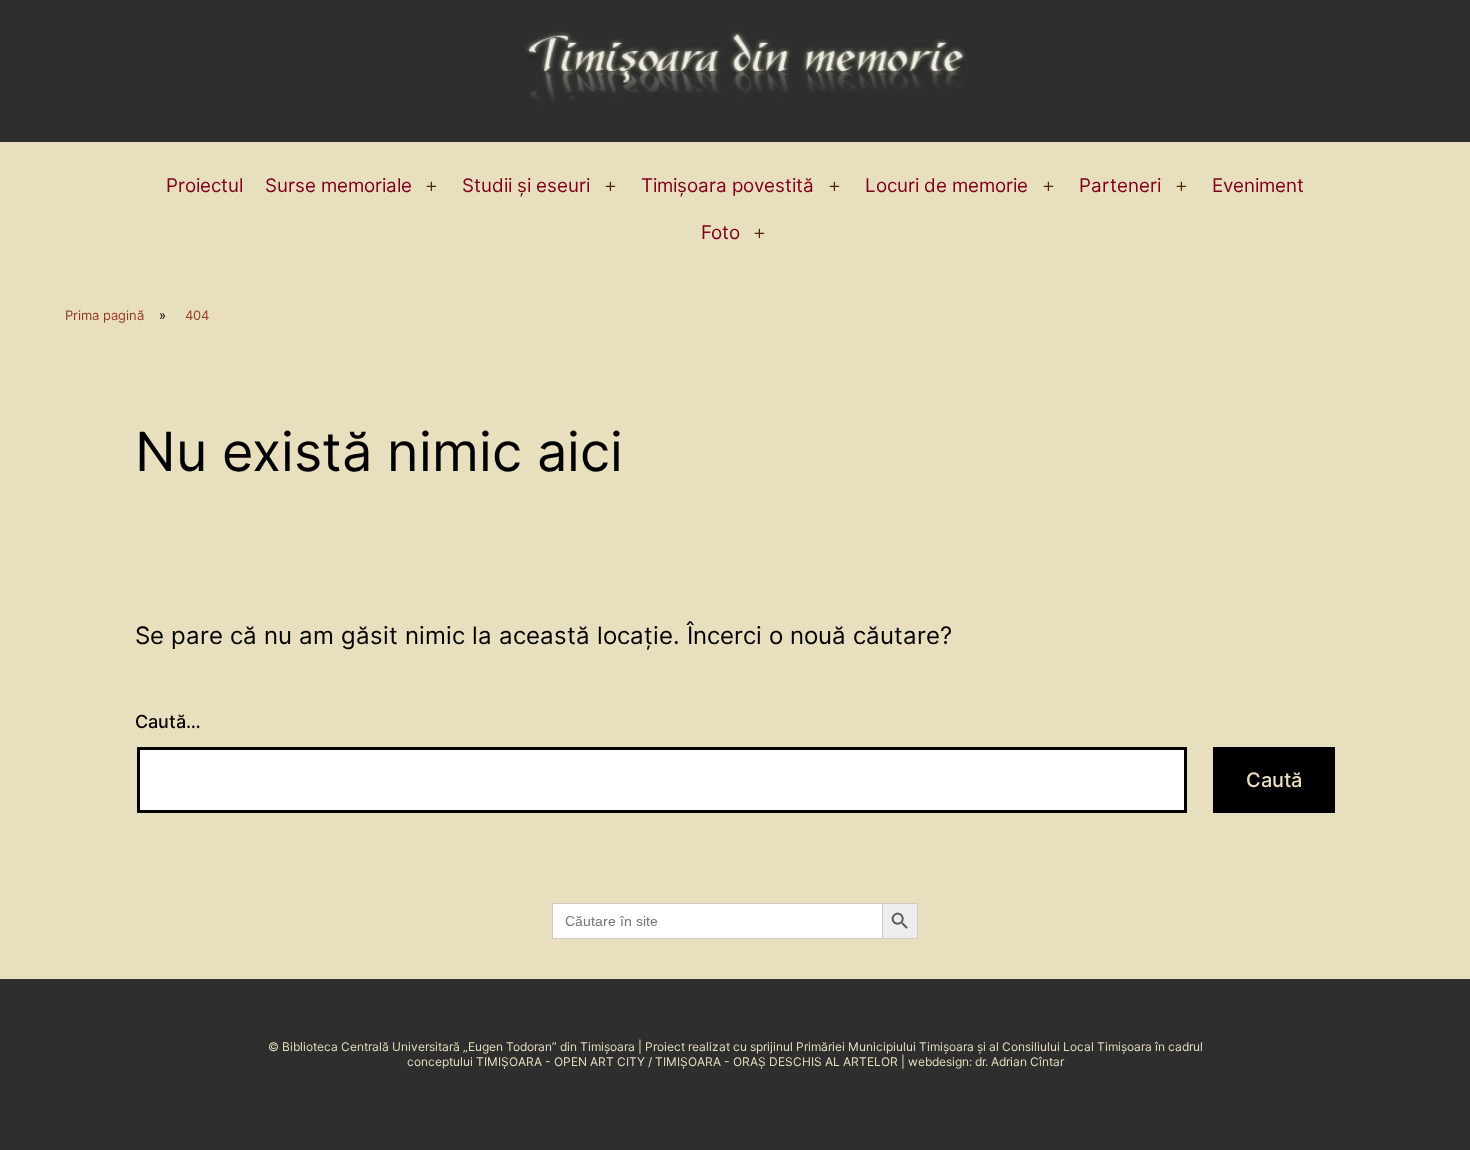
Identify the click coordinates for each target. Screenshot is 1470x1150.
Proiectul (204, 185)
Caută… (168, 721)
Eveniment (1258, 185)
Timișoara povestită (727, 185)
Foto (720, 232)
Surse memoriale (338, 185)
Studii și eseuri (526, 185)
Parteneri (1120, 185)
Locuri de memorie (946, 185)
